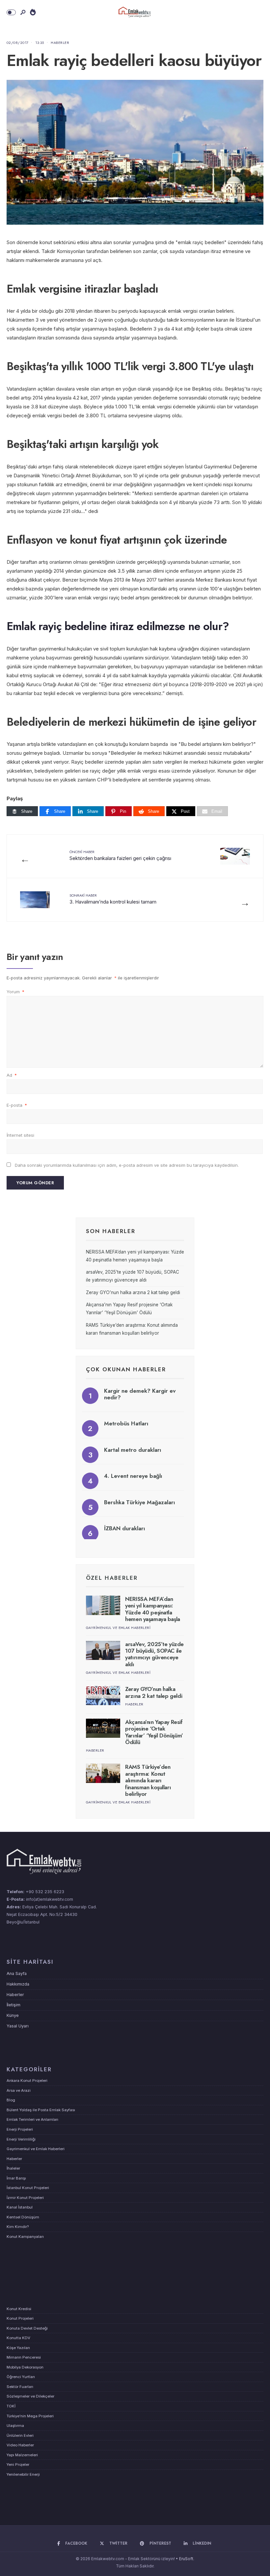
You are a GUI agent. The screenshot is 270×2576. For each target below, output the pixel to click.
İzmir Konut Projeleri (25, 2198)
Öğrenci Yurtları (21, 2377)
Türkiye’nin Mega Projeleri (30, 2416)
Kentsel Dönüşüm (23, 2217)
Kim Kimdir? (18, 2227)
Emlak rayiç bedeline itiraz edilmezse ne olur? (118, 626)
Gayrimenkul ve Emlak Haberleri (118, 1628)
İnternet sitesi (20, 1135)
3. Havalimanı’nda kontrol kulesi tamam (113, 899)
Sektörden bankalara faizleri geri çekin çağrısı (120, 855)
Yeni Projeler (18, 2465)
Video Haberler (20, 2445)
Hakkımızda (18, 1984)
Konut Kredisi (19, 2309)
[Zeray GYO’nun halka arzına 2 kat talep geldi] (103, 1695)
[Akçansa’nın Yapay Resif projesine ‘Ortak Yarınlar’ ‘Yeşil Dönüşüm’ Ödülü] (103, 1728)
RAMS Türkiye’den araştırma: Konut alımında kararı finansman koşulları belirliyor (148, 1780)
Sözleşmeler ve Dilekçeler (30, 2396)
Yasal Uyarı (18, 2026)
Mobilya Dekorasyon (25, 2367)
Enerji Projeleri (20, 2129)
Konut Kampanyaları (25, 2237)
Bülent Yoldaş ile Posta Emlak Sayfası (41, 2110)
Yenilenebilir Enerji (23, 2474)
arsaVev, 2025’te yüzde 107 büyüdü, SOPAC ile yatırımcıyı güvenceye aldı (154, 1654)
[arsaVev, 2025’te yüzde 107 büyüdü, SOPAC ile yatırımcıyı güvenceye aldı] (103, 1651)
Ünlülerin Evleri (20, 2435)
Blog (11, 2100)
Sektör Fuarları (20, 2387)
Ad (12, 1075)
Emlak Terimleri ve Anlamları (32, 2119)
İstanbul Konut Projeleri (28, 2188)
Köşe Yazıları (18, 2348)
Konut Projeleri (20, 2318)
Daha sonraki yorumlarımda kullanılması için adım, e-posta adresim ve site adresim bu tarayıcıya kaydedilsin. (127, 1165)
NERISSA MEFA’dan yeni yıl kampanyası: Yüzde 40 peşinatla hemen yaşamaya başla (153, 1609)
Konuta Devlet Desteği (27, 2328)
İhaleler (13, 2168)
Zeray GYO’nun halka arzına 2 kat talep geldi (133, 1292)
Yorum (15, 992)
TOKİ (11, 2406)
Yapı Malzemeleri (22, 2455)
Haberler (60, 43)
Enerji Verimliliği (21, 2139)
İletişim (13, 2005)
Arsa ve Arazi (19, 2090)
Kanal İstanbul (20, 2207)
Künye (13, 2015)
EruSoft (186, 2559)
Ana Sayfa (17, 1973)
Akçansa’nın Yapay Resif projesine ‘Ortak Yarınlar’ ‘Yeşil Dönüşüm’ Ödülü (154, 1732)
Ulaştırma (15, 2426)
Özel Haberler (112, 1578)
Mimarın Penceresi (24, 2357)
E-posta (17, 1105)
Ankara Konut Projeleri (27, 2081)
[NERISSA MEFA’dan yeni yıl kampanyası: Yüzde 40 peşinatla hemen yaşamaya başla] (103, 1605)
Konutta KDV (18, 2338)
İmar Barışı (16, 2178)
